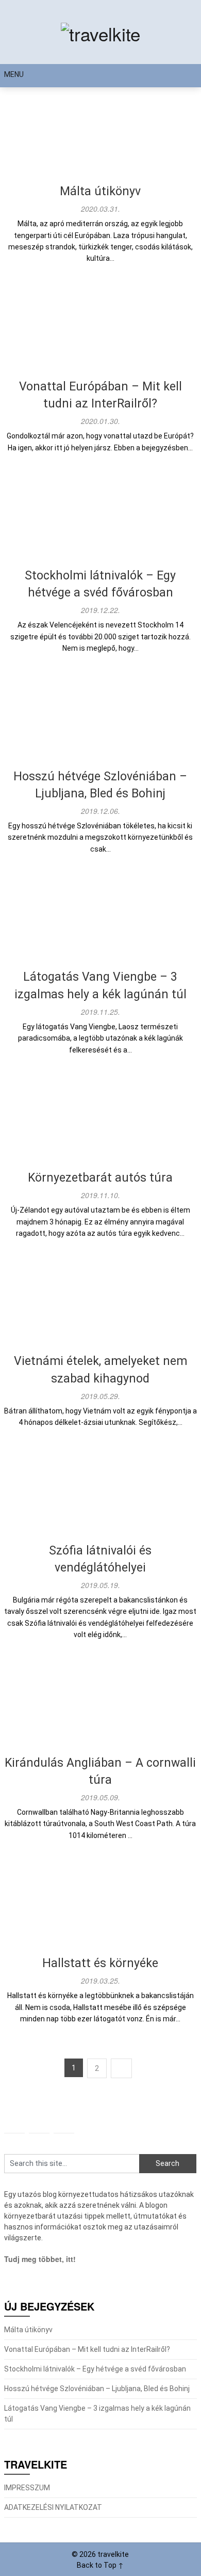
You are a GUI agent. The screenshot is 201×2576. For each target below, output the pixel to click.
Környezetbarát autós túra (100, 1178)
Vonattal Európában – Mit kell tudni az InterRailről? (87, 2349)
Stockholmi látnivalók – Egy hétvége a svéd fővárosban (95, 2369)
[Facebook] (39, 2123)
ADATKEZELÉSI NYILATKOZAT (53, 2507)
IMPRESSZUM (27, 2488)
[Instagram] (14, 2123)
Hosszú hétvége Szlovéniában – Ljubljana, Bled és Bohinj (97, 2389)
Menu (14, 74)
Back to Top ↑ (100, 2565)
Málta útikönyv (100, 191)
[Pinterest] (64, 2123)
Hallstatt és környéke (100, 1963)
